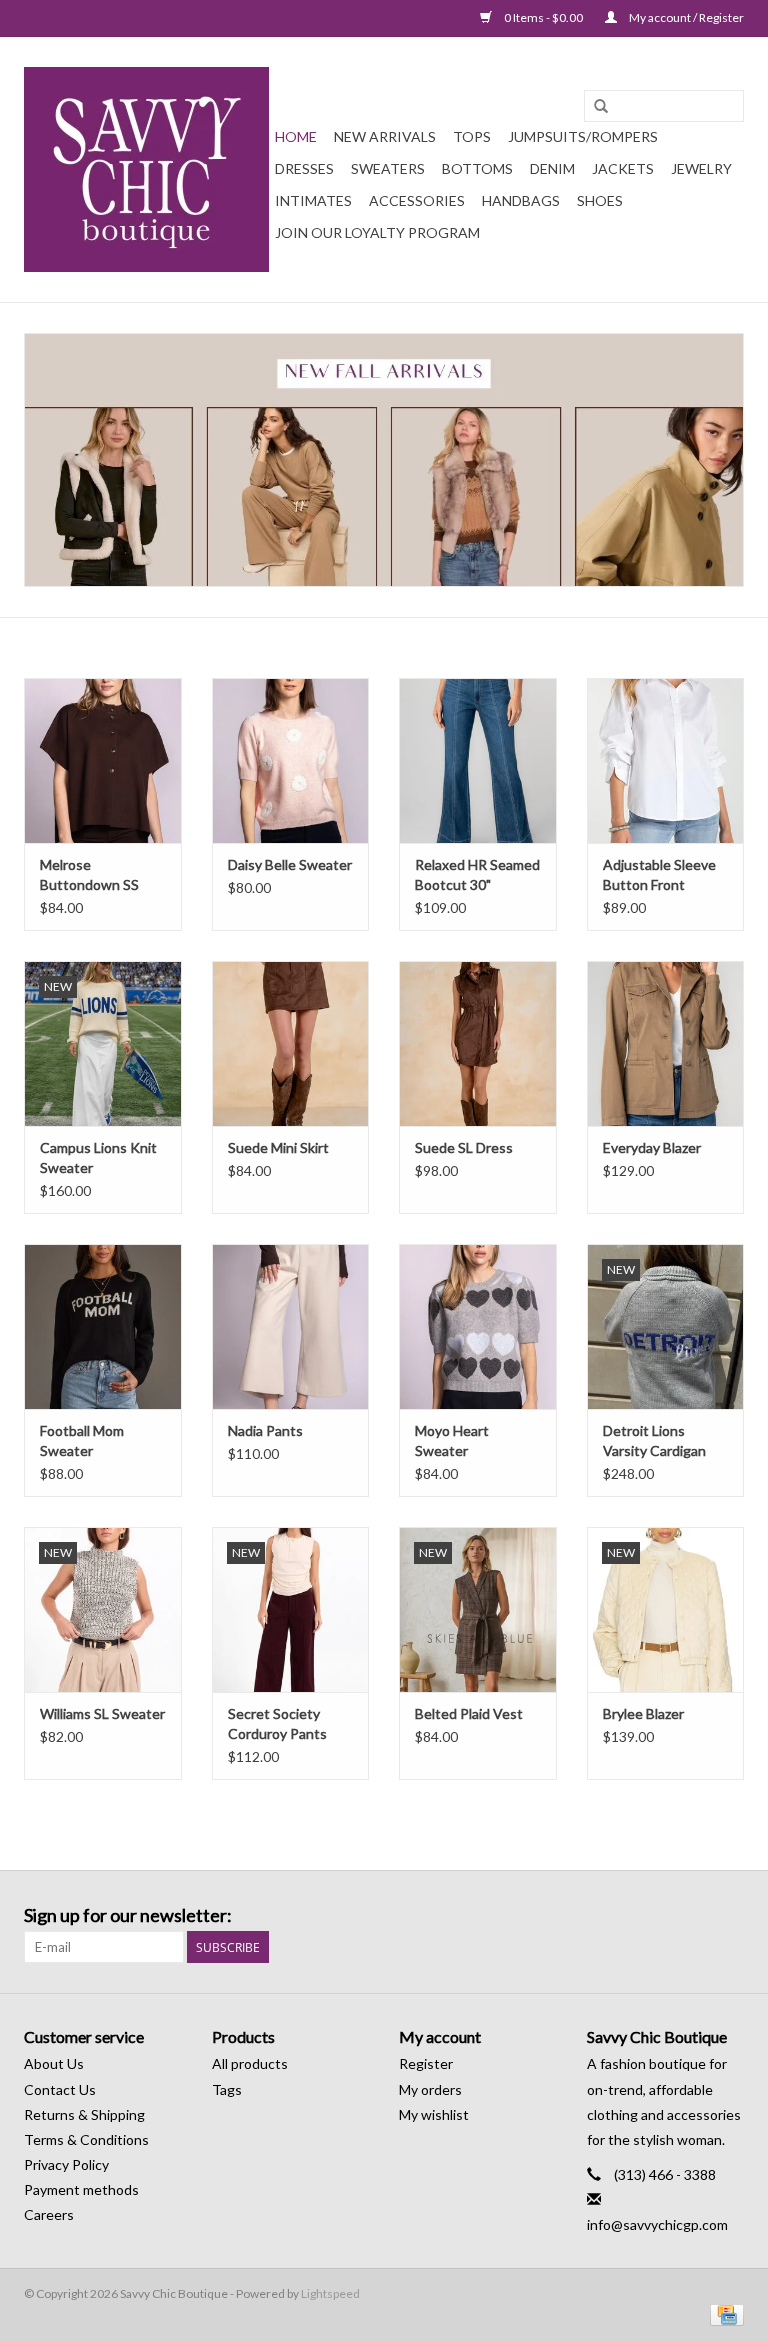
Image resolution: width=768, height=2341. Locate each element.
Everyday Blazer (652, 1147)
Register (426, 2063)
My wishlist (434, 2114)
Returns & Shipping (84, 2114)
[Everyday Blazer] (666, 1043)
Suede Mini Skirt (278, 1147)
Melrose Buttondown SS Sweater (89, 875)
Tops (472, 136)
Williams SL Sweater (102, 1713)
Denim (552, 168)
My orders (430, 2089)
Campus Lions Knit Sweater (98, 1157)
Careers (49, 2214)
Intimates (313, 200)
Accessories (417, 200)
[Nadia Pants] (291, 1326)
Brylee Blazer (643, 1713)
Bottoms (477, 168)
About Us (54, 2063)
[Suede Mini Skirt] (291, 1043)
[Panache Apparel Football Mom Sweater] (103, 1326)
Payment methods (81, 2189)
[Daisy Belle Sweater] (291, 760)
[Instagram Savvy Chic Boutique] (728, 1916)
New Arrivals (385, 136)
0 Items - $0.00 (543, 17)
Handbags (521, 200)
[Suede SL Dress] (478, 1043)
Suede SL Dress (464, 1147)
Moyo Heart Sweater (452, 1440)
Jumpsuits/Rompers (583, 136)
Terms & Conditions (86, 2139)
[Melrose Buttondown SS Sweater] (103, 760)
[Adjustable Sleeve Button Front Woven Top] (666, 760)
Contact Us (60, 2089)
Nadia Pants (265, 1430)
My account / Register (685, 17)
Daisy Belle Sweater (290, 864)
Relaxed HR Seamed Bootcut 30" (477, 874)
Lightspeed (330, 2293)
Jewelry (701, 168)
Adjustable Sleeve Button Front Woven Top (659, 875)
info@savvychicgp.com (657, 2224)
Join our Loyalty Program (377, 232)
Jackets (623, 168)
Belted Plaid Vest (469, 1713)
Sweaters (388, 168)
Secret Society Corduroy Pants (277, 1723)
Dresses (304, 168)
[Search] (601, 107)
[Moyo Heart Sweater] (478, 1326)
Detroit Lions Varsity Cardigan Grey (654, 1441)
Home (296, 136)
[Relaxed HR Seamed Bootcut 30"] (478, 760)
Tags (227, 2089)
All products (250, 2063)
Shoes (600, 200)
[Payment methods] (723, 2313)
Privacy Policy (66, 2164)
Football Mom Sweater (82, 1440)
